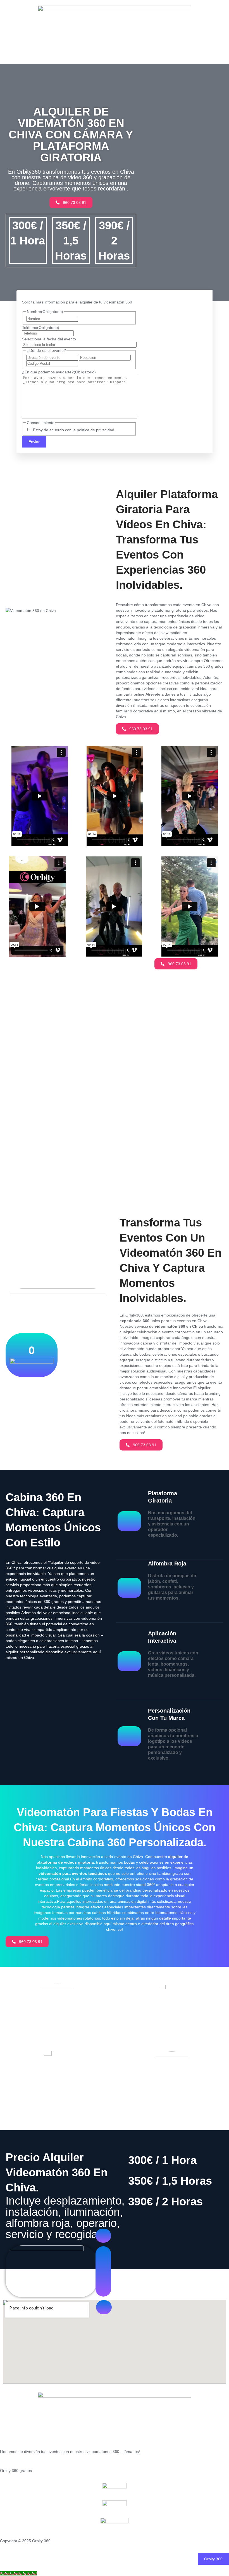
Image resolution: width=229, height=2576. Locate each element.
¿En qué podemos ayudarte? (59, 372)
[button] (213, 2559)
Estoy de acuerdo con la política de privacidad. (74, 430)
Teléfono (41, 328)
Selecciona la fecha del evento (49, 339)
